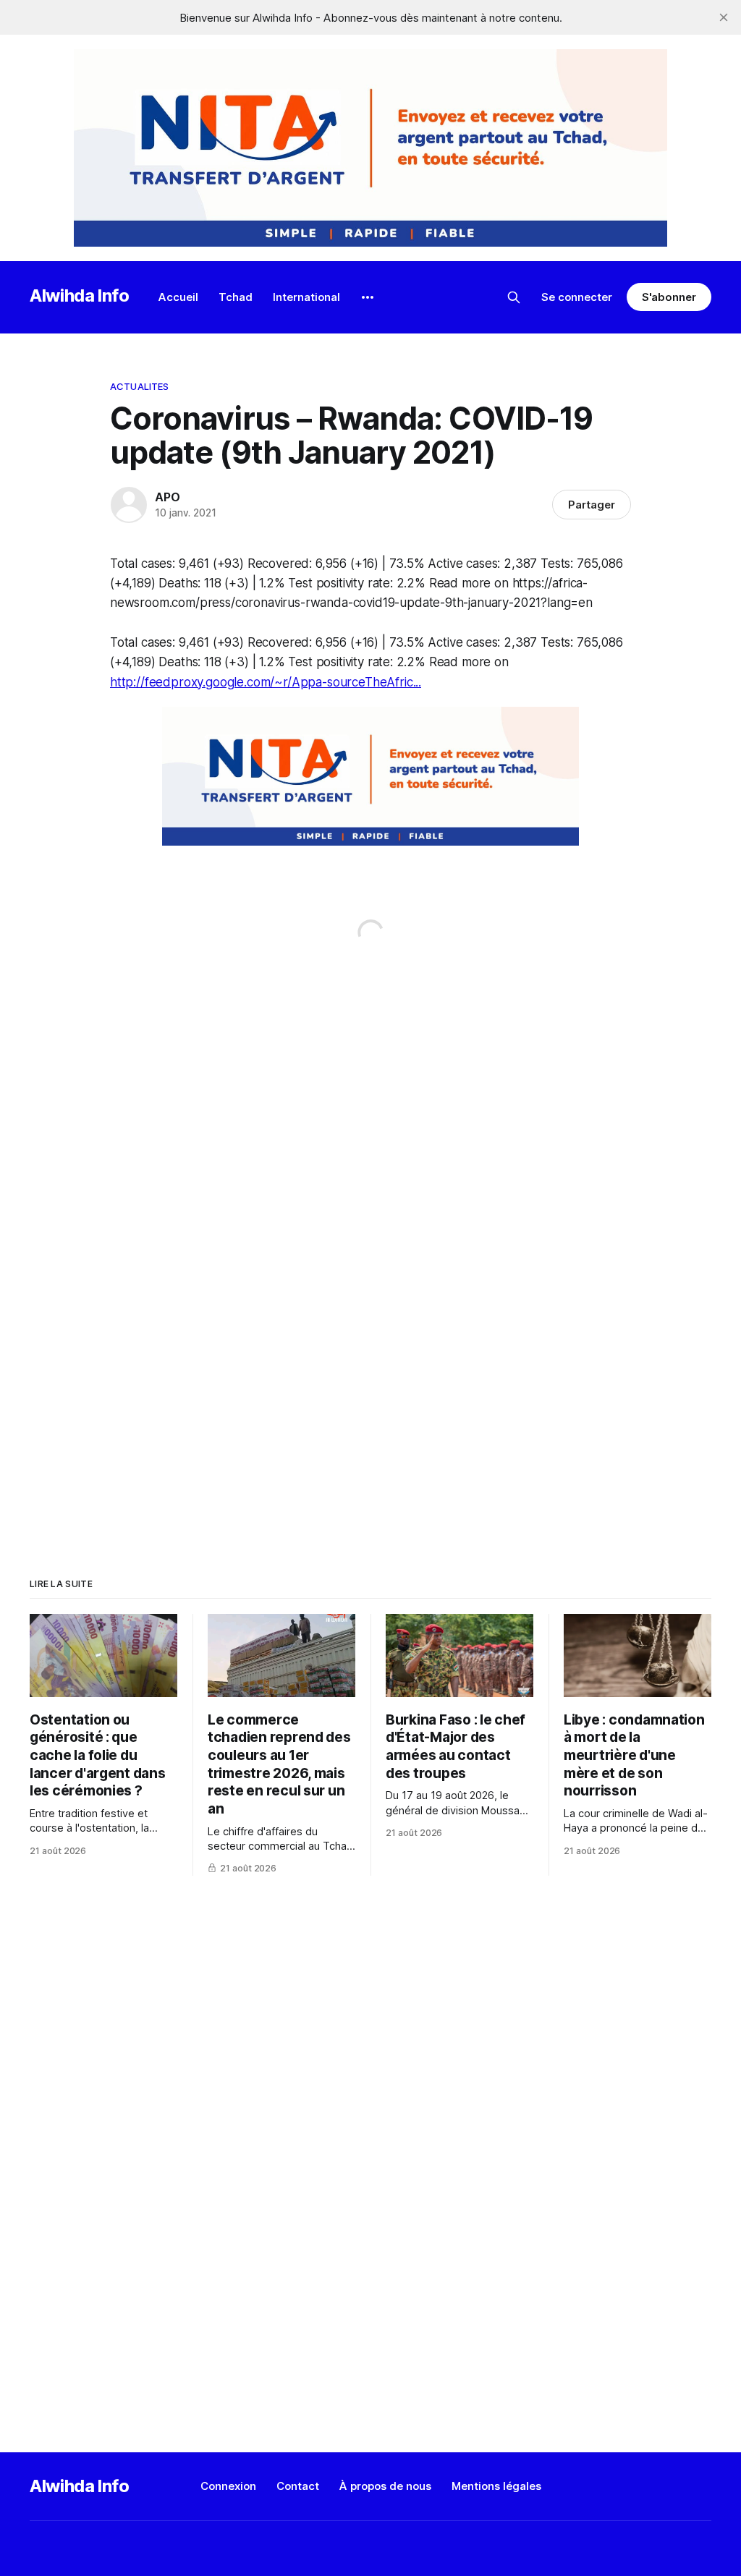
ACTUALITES (139, 386)
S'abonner (669, 297)
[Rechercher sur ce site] (514, 297)
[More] (368, 297)
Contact (298, 2486)
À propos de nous (385, 2486)
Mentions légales (496, 2486)
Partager (592, 505)
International (306, 297)
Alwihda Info (80, 296)
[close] (724, 17)
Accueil (178, 297)
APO (167, 497)
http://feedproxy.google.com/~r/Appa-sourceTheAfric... (266, 682)
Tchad (236, 297)
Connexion (228, 2486)
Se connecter (577, 297)
